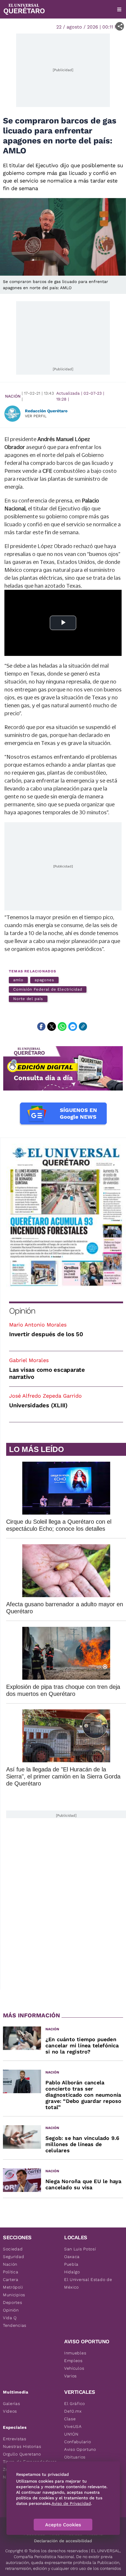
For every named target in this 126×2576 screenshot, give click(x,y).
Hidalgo (72, 2272)
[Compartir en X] (52, 1026)
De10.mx (73, 2411)
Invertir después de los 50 (46, 1334)
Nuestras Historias (22, 2446)
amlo (18, 980)
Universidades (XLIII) (38, 1405)
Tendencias (15, 2325)
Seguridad (13, 2257)
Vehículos (74, 2368)
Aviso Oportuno (80, 2449)
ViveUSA (73, 2426)
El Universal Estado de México (88, 2283)
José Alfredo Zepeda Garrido (45, 1396)
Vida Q (10, 2318)
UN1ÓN (71, 2434)
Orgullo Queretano (22, 2454)
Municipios (14, 2295)
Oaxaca (72, 2257)
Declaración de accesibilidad (63, 2541)
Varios (70, 2376)
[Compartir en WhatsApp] (62, 1026)
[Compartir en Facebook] (41, 1026)
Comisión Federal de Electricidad (48, 989)
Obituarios (75, 2457)
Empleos (73, 2361)
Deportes (13, 2302)
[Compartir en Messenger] (73, 1026)
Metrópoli (13, 2287)
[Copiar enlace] (83, 1026)
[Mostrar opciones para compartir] (120, 26)
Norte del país (28, 999)
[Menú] (119, 9)
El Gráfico (75, 2404)
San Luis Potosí (80, 2249)
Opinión (22, 1311)
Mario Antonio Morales (38, 1325)
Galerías (12, 2404)
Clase (70, 2419)
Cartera (11, 2279)
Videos (10, 2411)
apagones (44, 980)
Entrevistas (15, 2439)
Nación (13, 396)
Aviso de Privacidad (71, 2503)
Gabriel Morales (29, 1360)
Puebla (71, 2264)
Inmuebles (75, 2353)
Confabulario (78, 2442)
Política (11, 2272)
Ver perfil (36, 416)
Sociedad (13, 2249)
